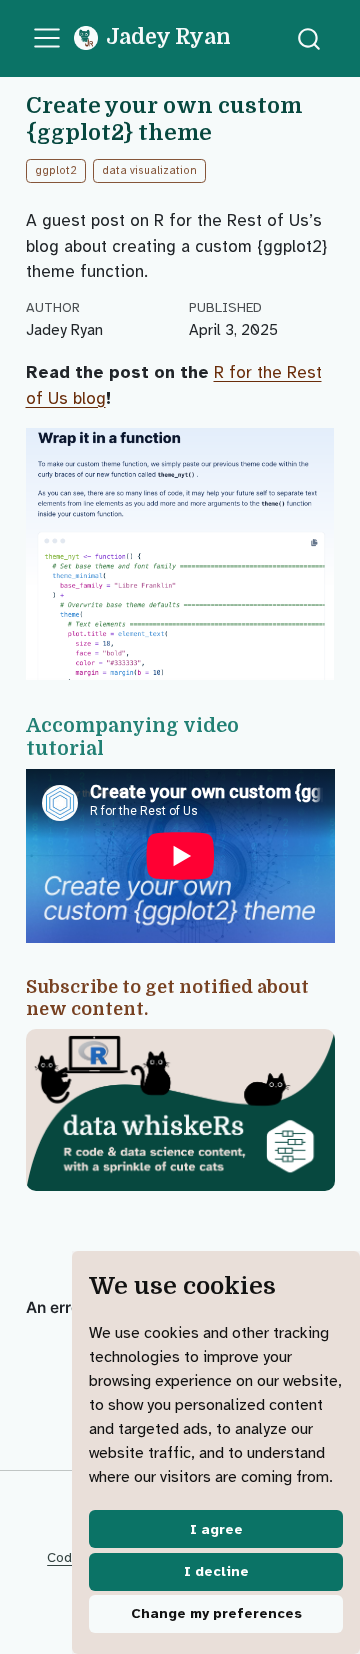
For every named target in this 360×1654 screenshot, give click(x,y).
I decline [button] (216, 1571)
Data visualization (149, 170)
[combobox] (310, 38)
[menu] (47, 38)
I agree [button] (216, 1529)
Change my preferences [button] (216, 1613)
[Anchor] (116, 746)
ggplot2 (56, 170)
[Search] (309, 38)
